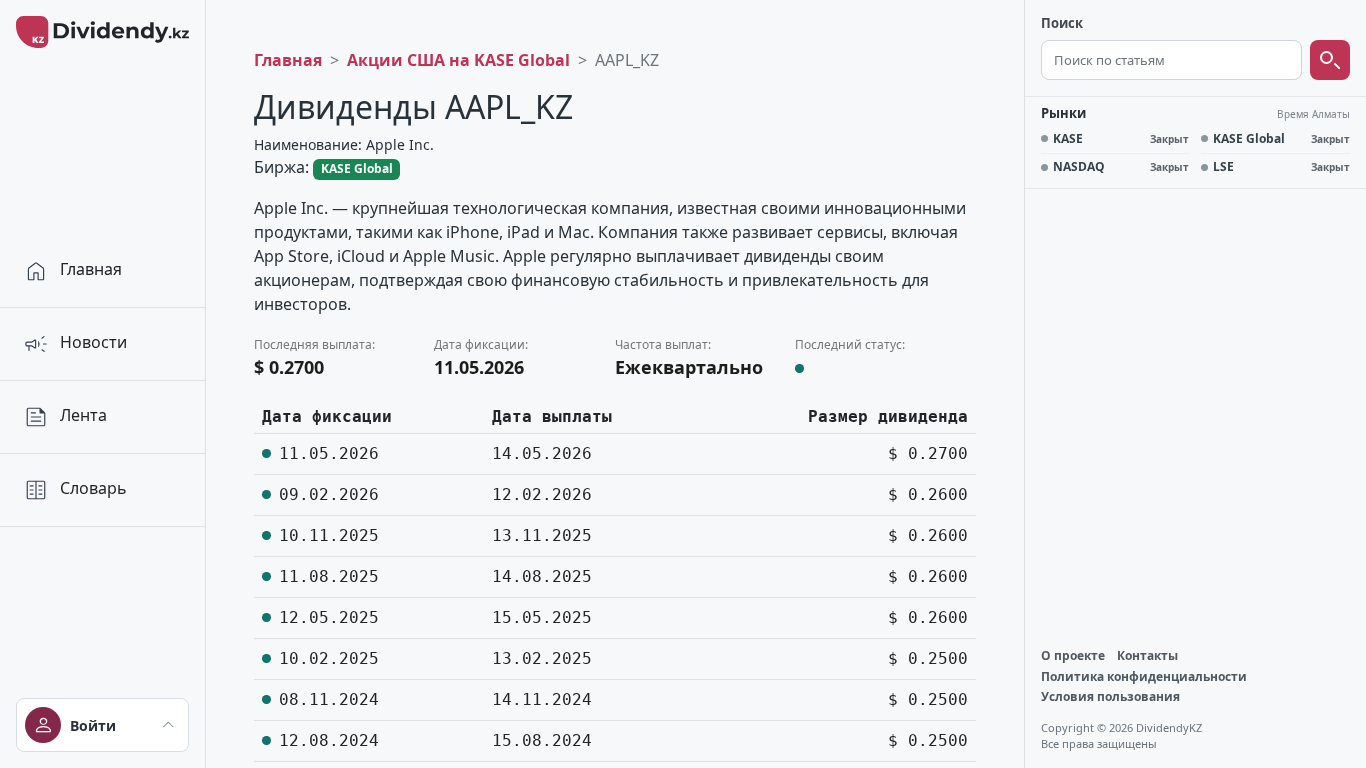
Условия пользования (1110, 697)
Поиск (1062, 24)
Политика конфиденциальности (1144, 677)
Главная (288, 60)
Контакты (1147, 656)
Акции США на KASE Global (458, 60)
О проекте (1073, 656)
